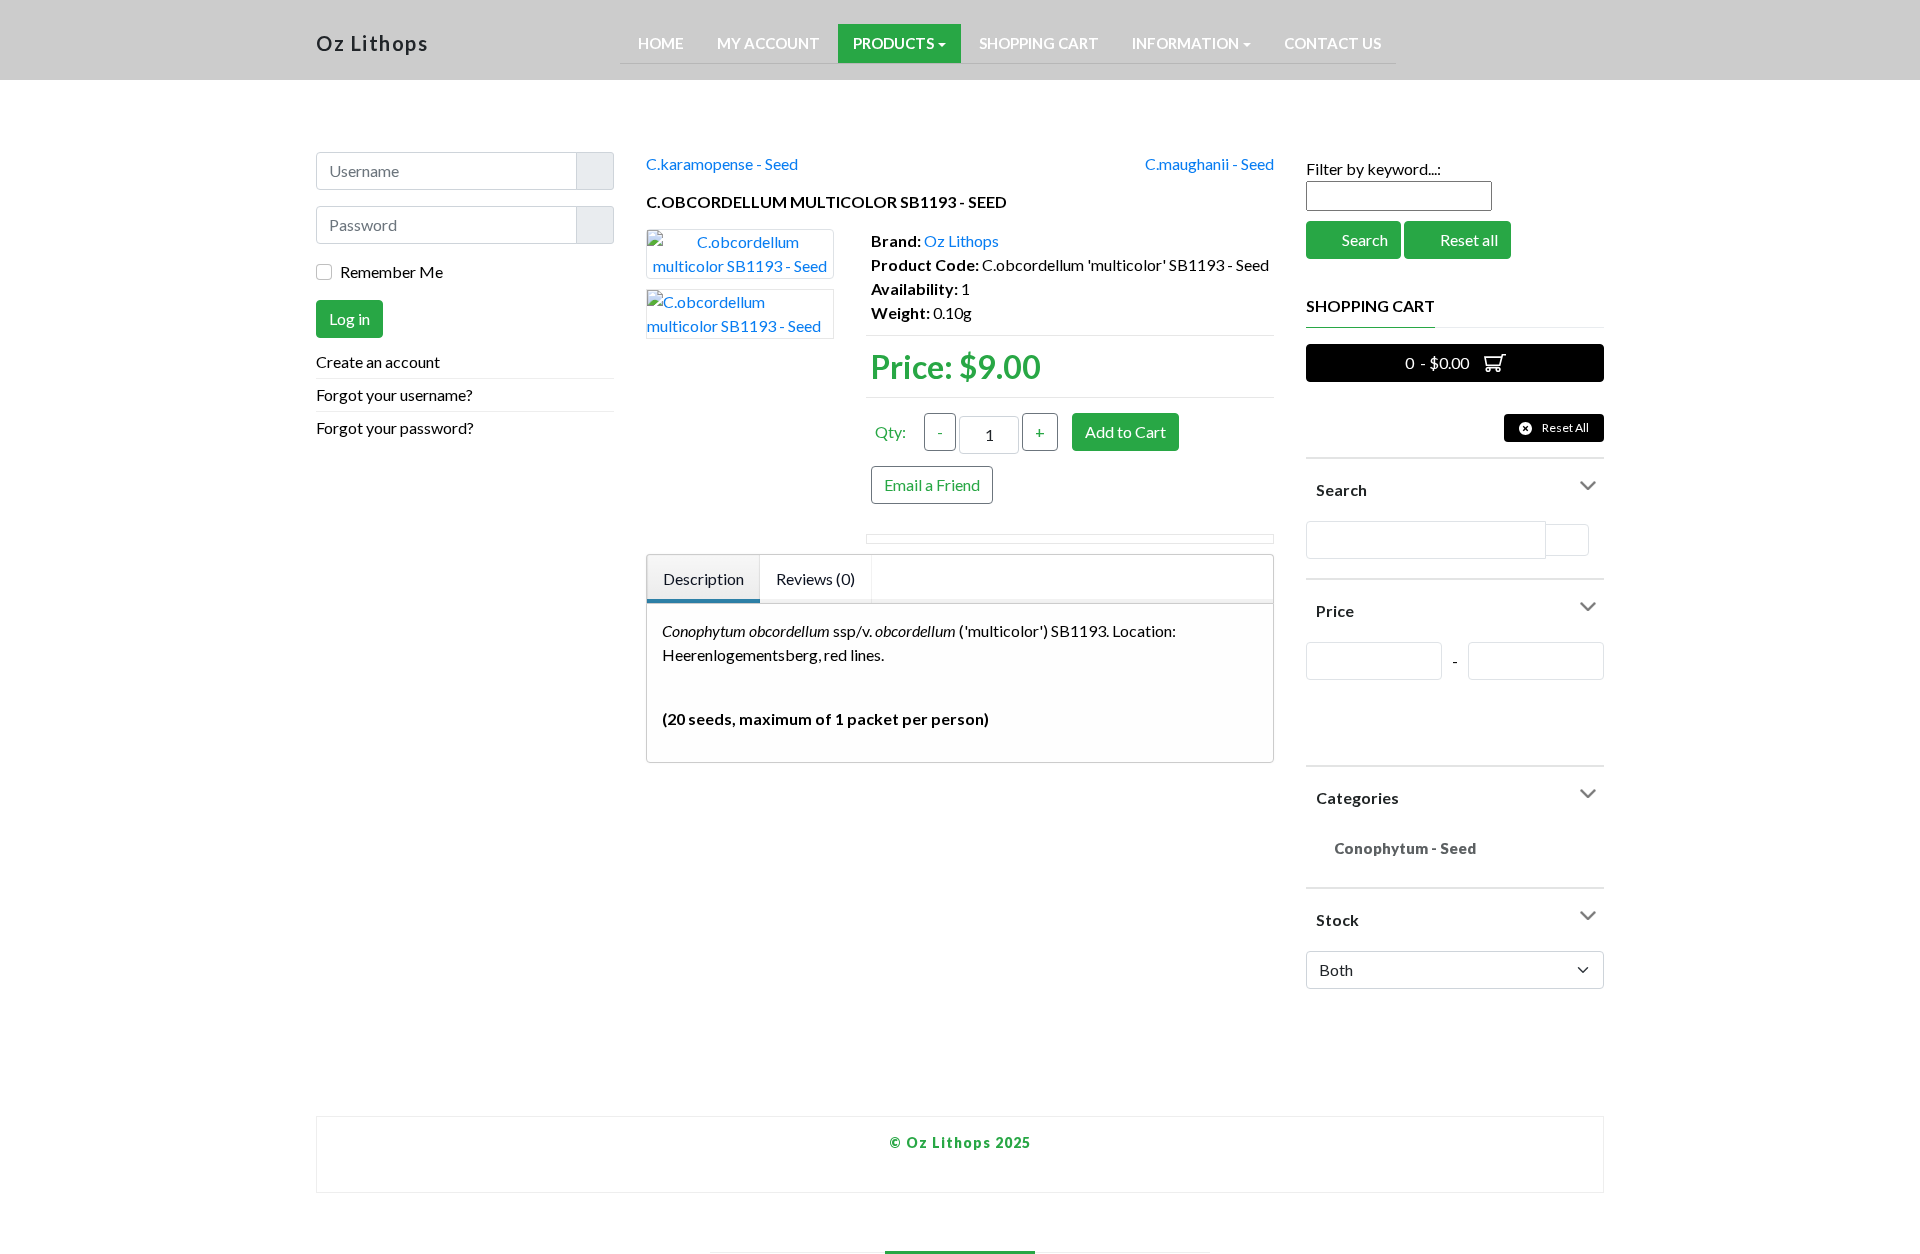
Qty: (890, 431)
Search (1363, 239)
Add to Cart (1125, 431)
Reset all (1467, 239)
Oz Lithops (961, 240)
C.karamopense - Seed (722, 163)
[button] (899, 43)
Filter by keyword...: (1373, 168)
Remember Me (391, 271)
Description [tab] (703, 578)
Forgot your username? (394, 394)
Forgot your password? (395, 427)
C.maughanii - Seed (1209, 163)
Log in (349, 318)
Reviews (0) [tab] (815, 578)
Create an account (379, 361)
